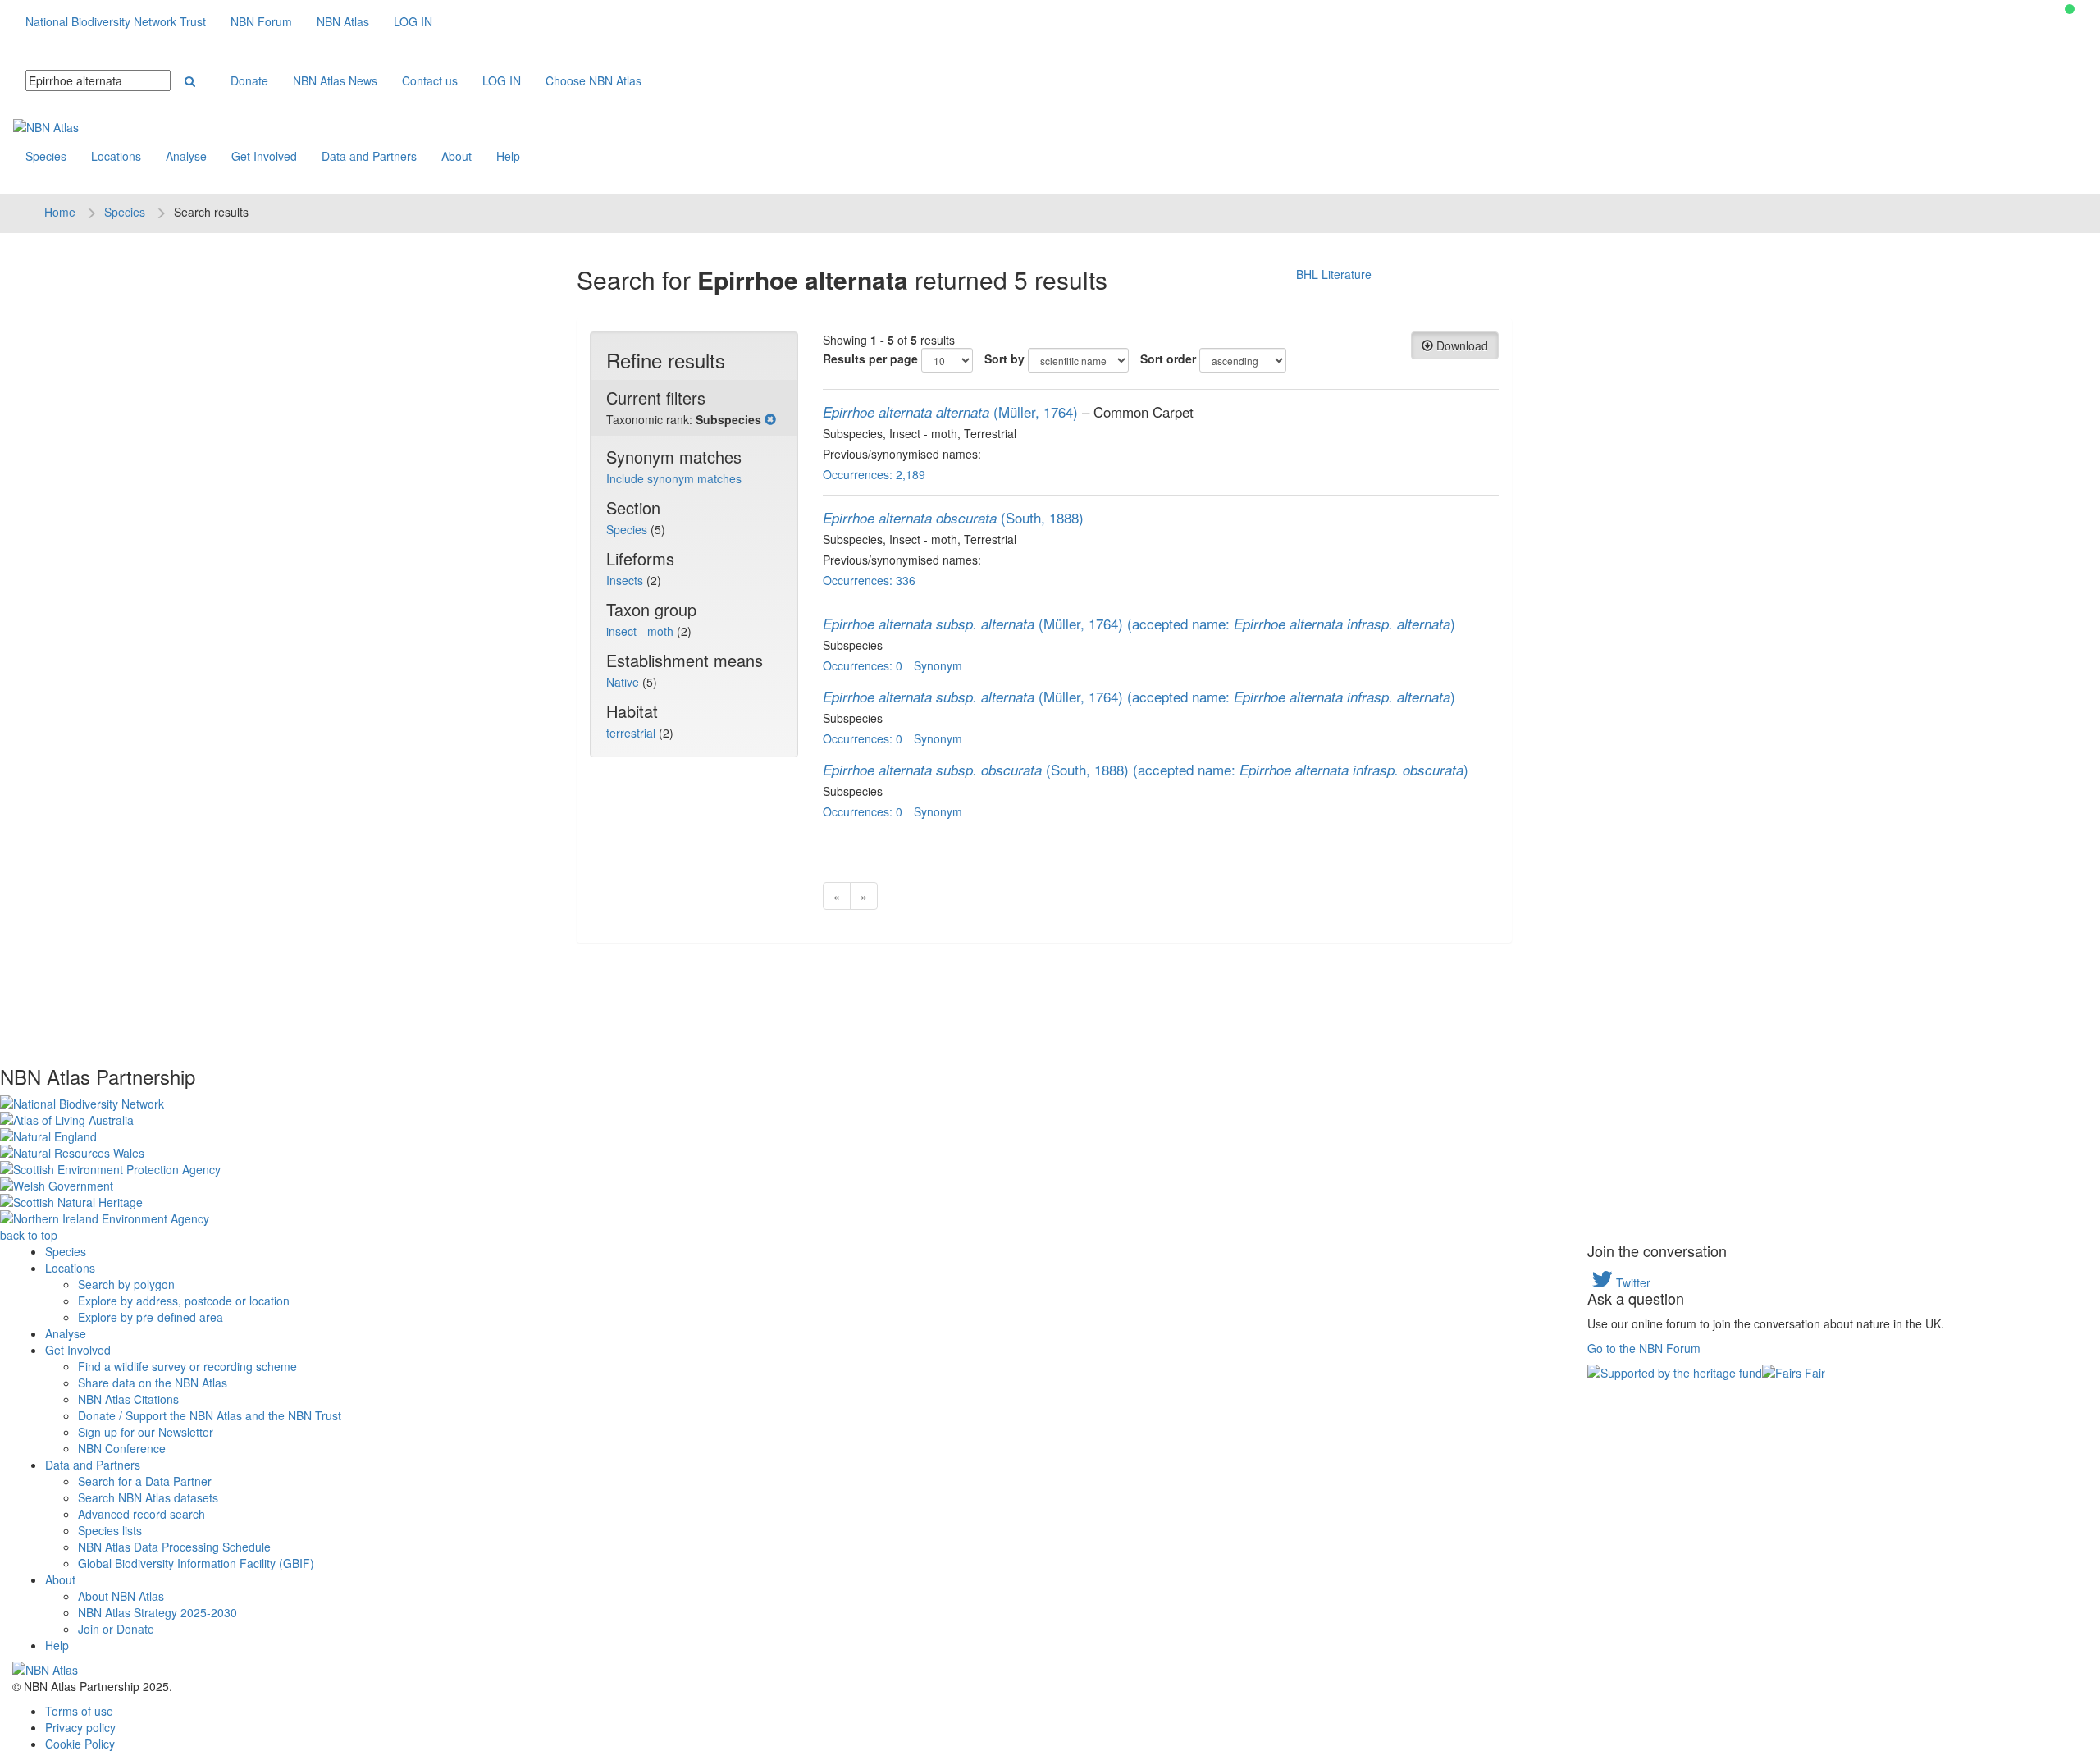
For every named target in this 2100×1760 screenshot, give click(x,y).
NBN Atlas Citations (128, 1399)
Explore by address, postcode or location (184, 1301)
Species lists (110, 1530)
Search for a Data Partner (145, 1481)
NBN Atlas (343, 21)
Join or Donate (116, 1629)
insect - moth (641, 631)
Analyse (186, 156)
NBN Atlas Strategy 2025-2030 (157, 1612)
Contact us (430, 80)
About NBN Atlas (121, 1596)
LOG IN (413, 21)
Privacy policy (80, 1727)
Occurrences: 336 (869, 580)
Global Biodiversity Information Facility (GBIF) (196, 1563)
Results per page (870, 359)
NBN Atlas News (335, 80)
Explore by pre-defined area (151, 1317)
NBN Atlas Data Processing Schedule (174, 1547)
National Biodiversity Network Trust (116, 21)
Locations (116, 156)
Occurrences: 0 (863, 665)
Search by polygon (126, 1284)
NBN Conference (122, 1448)
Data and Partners (369, 156)
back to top (29, 1235)
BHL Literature (1334, 274)
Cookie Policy (80, 1744)
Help (508, 156)
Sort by (1004, 359)
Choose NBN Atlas (593, 80)
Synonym (938, 665)
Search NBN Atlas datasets (148, 1497)
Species (46, 156)
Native (624, 682)
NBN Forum (261, 21)
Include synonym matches (674, 478)
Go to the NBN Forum (1644, 1348)
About (457, 156)
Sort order (1168, 359)
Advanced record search (142, 1514)
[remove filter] (770, 419)
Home (60, 212)
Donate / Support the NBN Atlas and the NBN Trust (210, 1415)
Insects (626, 580)
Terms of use (79, 1711)
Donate (249, 80)
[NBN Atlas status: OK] (2070, 9)
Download (1461, 345)
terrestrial (632, 733)
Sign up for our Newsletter (146, 1432)
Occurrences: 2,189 (874, 474)
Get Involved (264, 156)
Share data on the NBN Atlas (153, 1383)
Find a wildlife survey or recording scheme (187, 1366)
